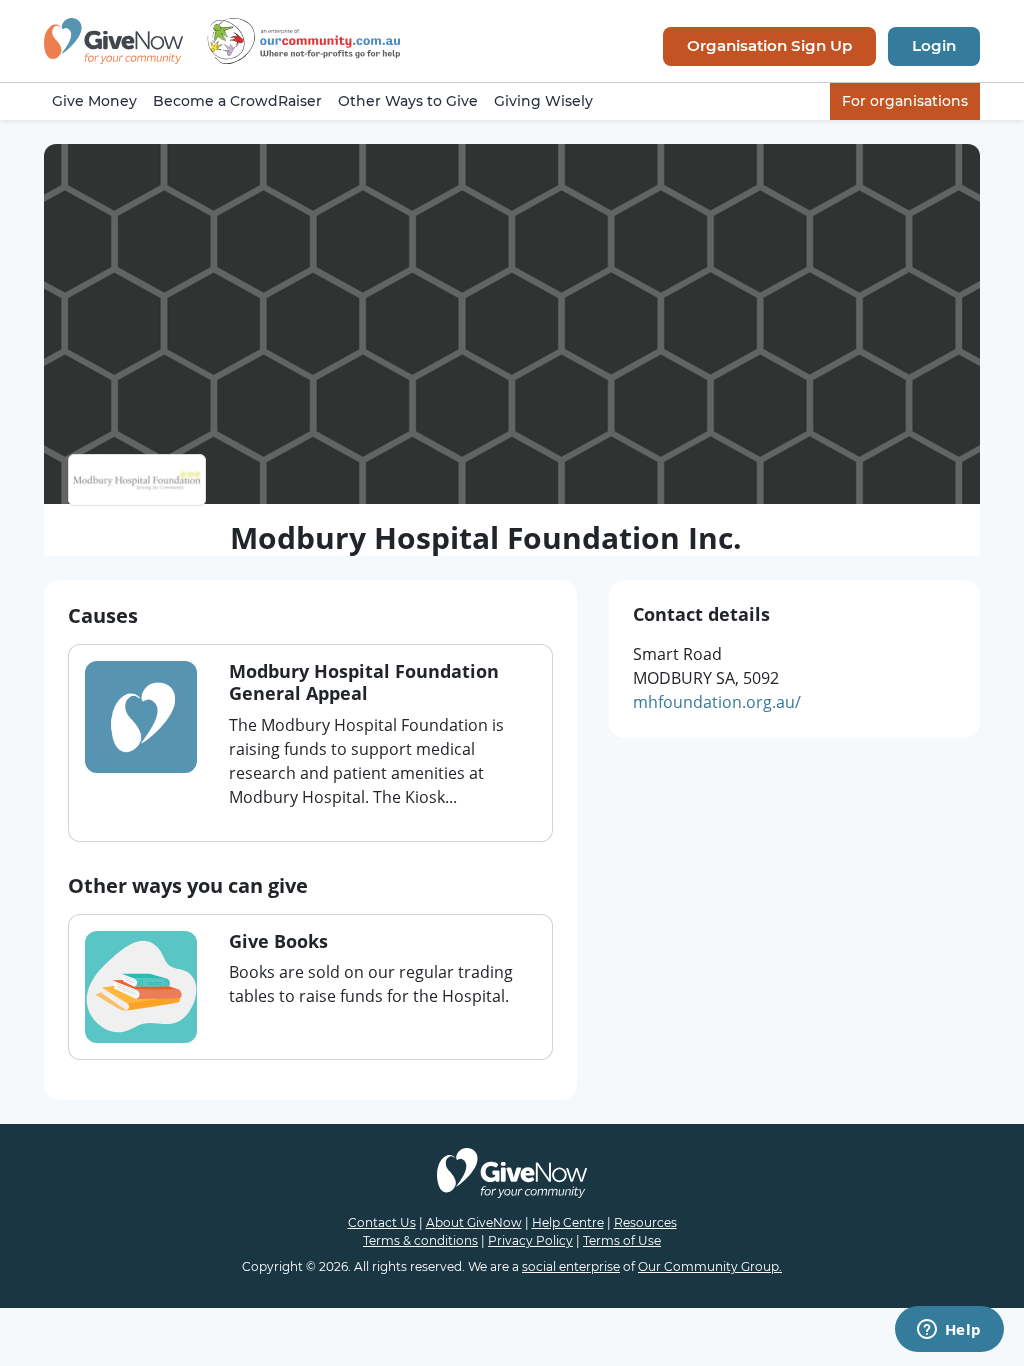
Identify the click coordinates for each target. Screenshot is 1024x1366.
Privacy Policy (530, 1240)
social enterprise (571, 1266)
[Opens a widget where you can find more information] (949, 1331)
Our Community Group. (710, 1266)
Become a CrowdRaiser (237, 101)
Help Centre (568, 1222)
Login (934, 45)
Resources (645, 1222)
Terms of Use (622, 1240)
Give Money (94, 101)
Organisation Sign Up (769, 45)
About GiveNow (474, 1222)
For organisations (905, 101)
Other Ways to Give (408, 101)
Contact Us (382, 1222)
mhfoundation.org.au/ (717, 702)
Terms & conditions (420, 1240)
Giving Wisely (543, 101)
